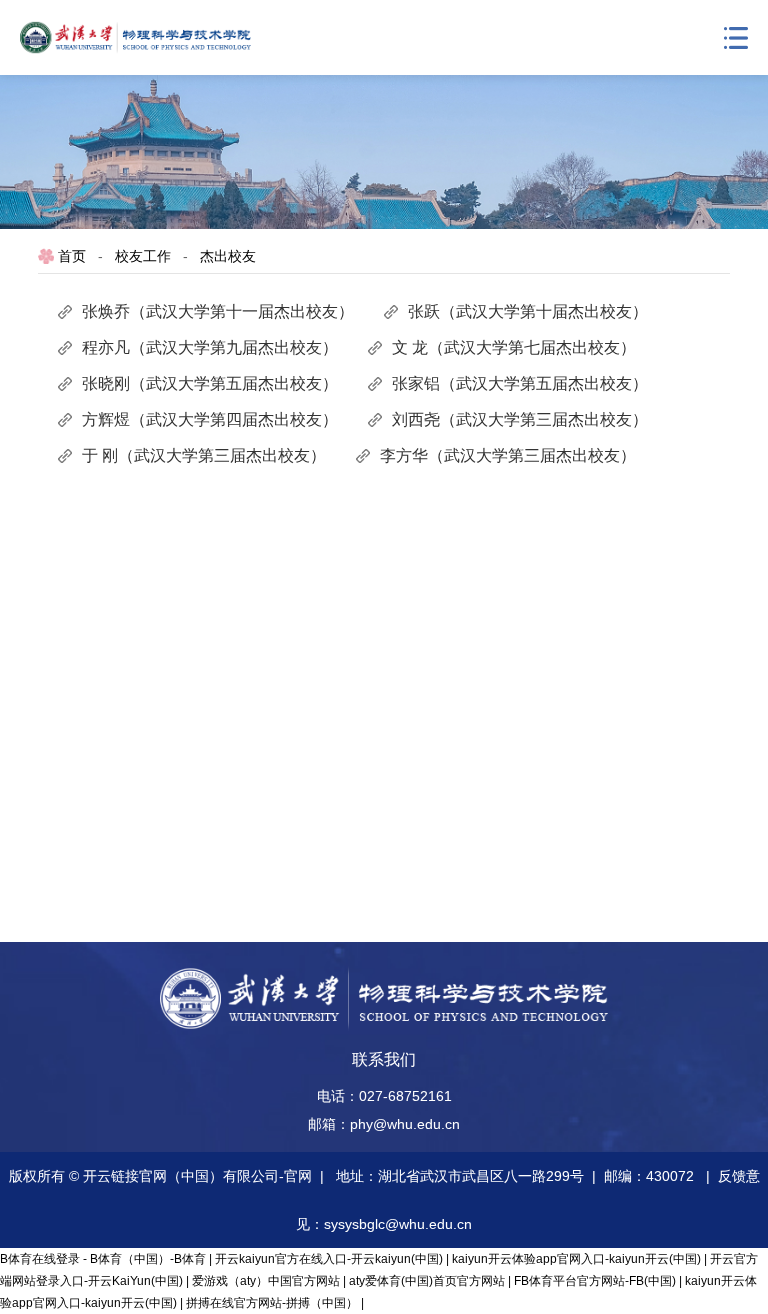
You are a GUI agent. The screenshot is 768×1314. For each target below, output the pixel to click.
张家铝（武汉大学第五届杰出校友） (520, 383)
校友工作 (143, 256)
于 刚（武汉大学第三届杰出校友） (204, 455)
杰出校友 (228, 256)
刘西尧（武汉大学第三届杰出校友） (520, 419)
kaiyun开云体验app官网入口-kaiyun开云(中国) (576, 1259)
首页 (72, 256)
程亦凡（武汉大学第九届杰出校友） (210, 347)
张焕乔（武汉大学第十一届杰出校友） (218, 311)
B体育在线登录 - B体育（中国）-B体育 (103, 1259)
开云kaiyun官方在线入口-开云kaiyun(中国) (329, 1259)
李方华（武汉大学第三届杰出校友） (508, 455)
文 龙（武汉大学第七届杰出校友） (514, 347)
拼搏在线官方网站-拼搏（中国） (272, 1303)
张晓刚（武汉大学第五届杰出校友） (210, 383)
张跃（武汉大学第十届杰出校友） (528, 311)
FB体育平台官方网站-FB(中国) (595, 1281)
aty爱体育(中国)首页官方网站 (427, 1281)
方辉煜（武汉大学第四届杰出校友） (210, 419)
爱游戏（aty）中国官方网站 (266, 1281)
